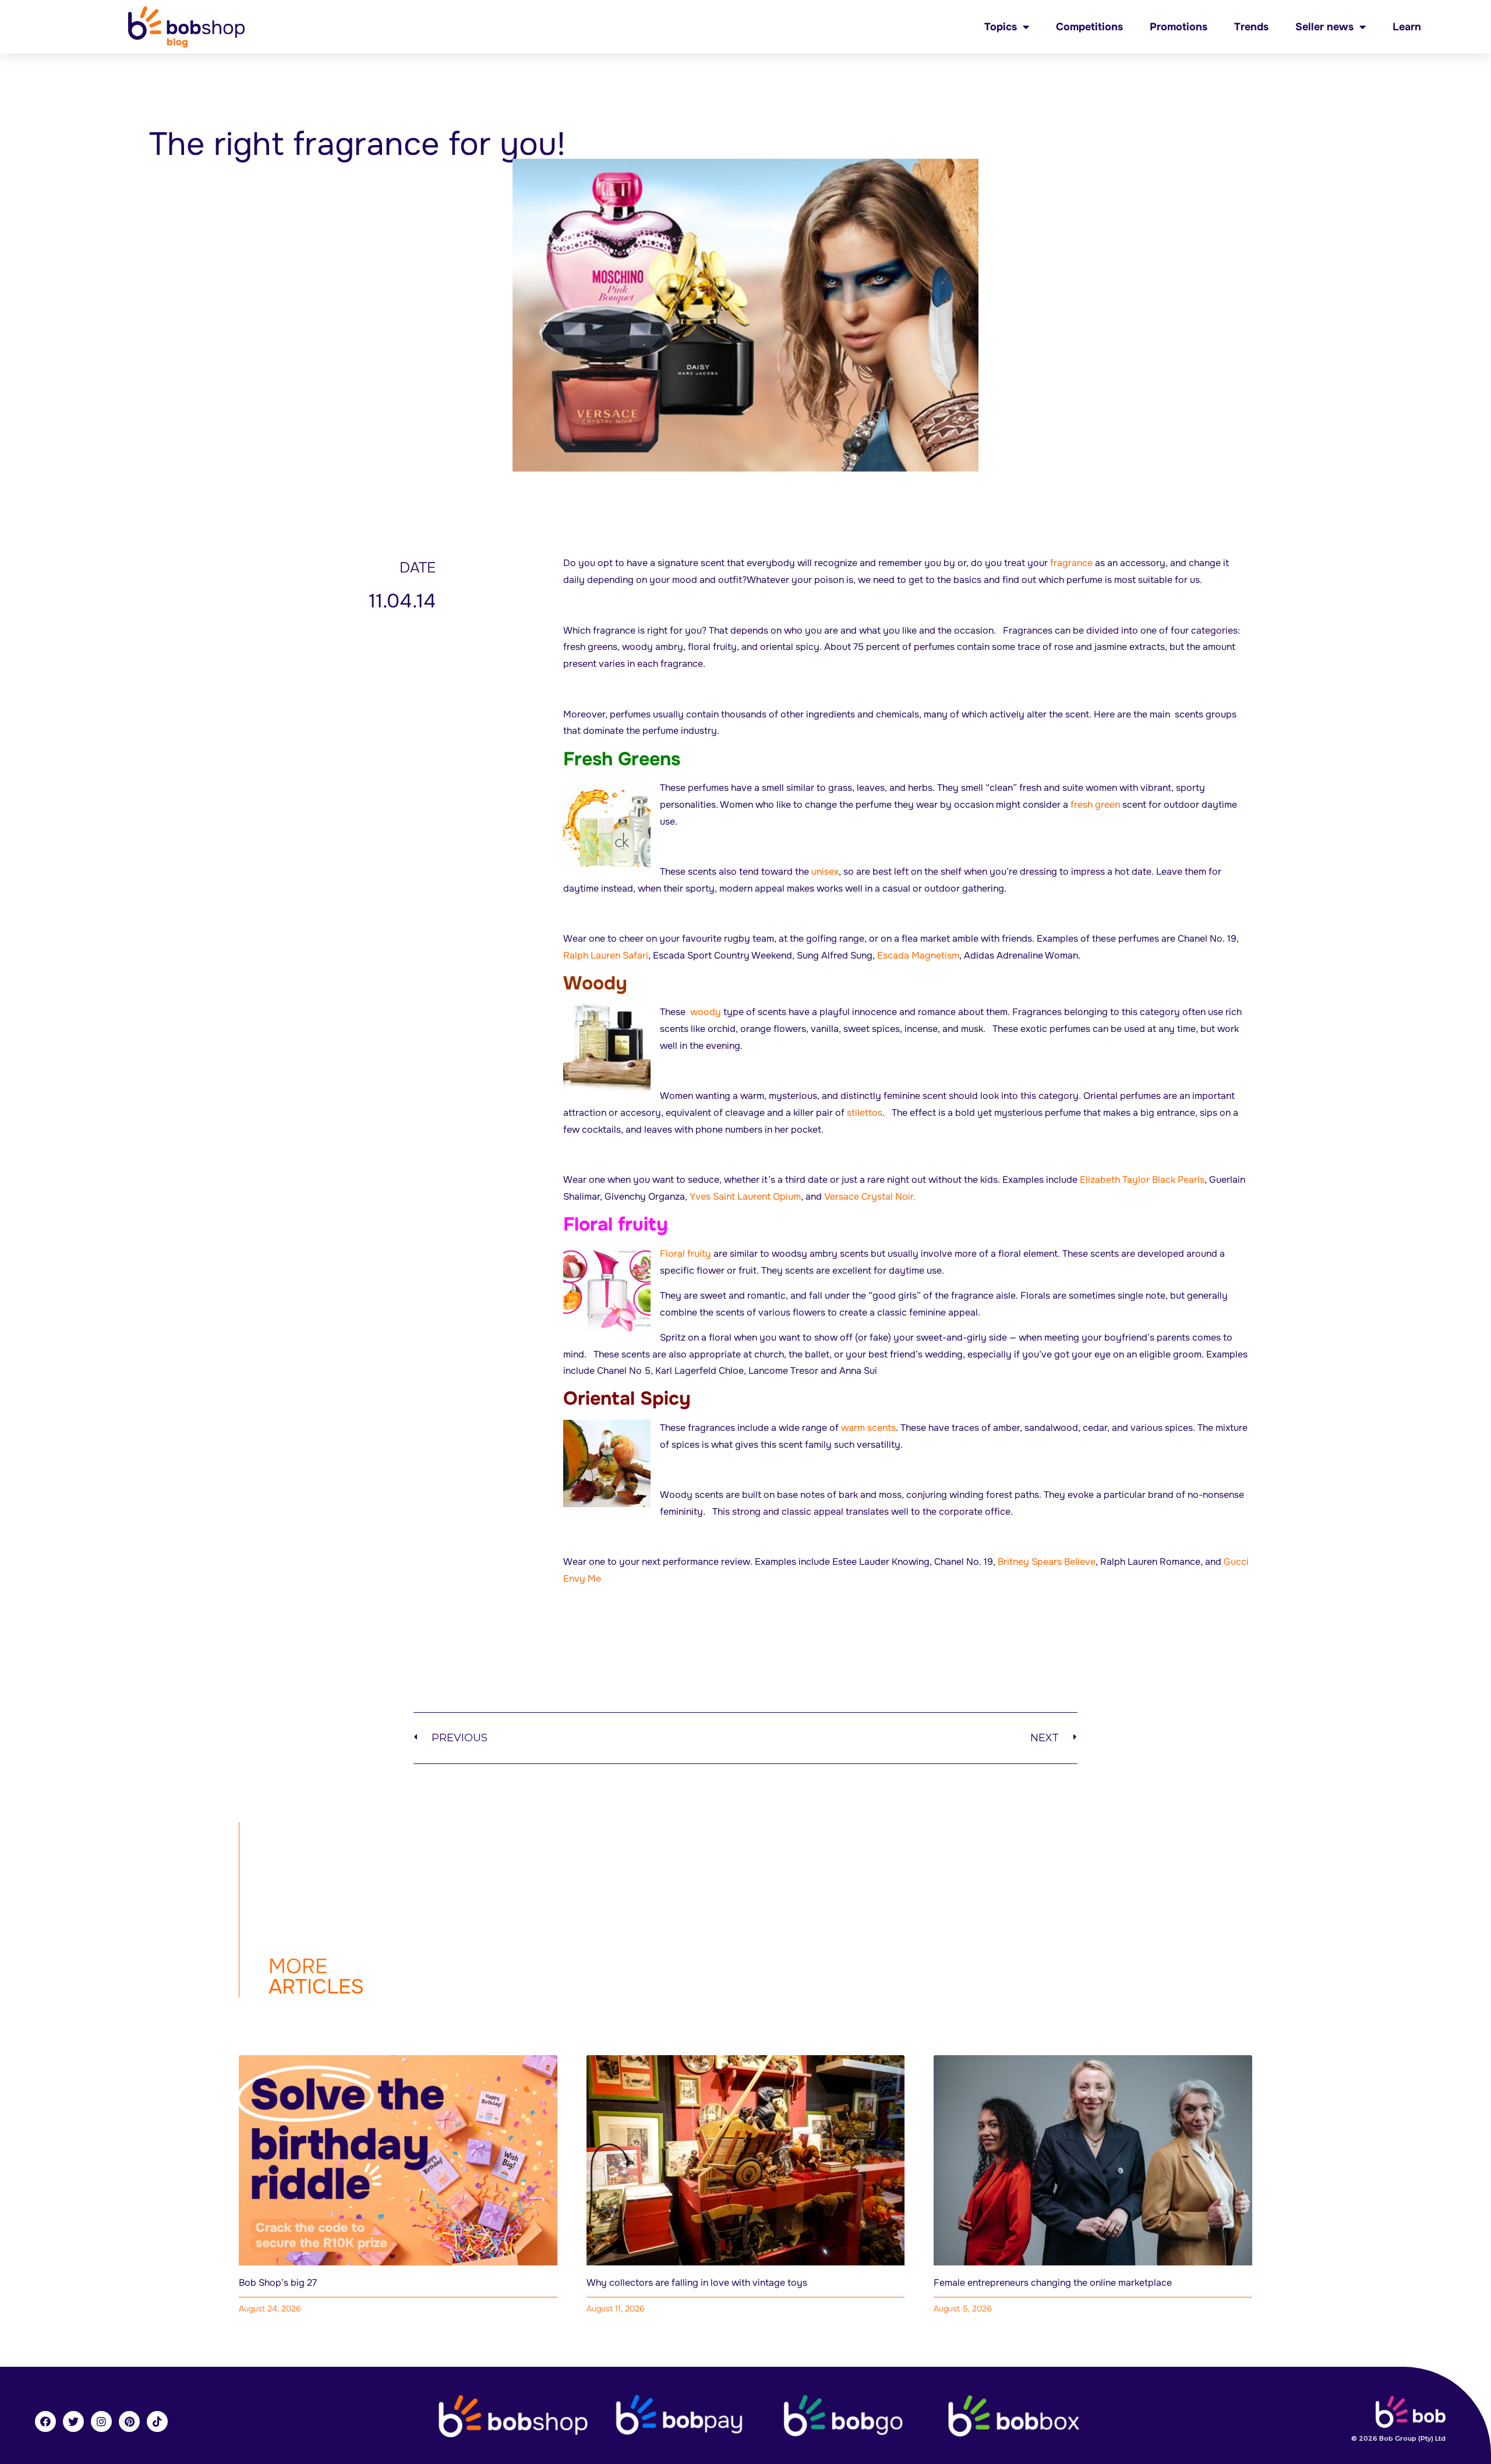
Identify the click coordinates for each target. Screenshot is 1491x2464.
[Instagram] (101, 2421)
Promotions (1179, 27)
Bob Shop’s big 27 (278, 2283)
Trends (1251, 27)
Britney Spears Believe (1047, 1562)
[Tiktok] (157, 2421)
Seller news (1324, 27)
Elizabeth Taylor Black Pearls (1142, 1180)
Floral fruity (686, 1254)
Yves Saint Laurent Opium (745, 1196)
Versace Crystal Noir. (870, 1196)
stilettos (865, 1113)
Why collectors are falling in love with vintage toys (697, 2283)
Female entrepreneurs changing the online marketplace (1053, 2283)
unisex (825, 872)
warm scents (868, 1428)
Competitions (1089, 27)
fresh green (1095, 805)
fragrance (1071, 563)
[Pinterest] (129, 2421)
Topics (1001, 27)
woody (706, 1012)
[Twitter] (73, 2421)
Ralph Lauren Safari (606, 955)
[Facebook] (45, 2421)
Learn (1407, 27)
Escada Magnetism (918, 955)
